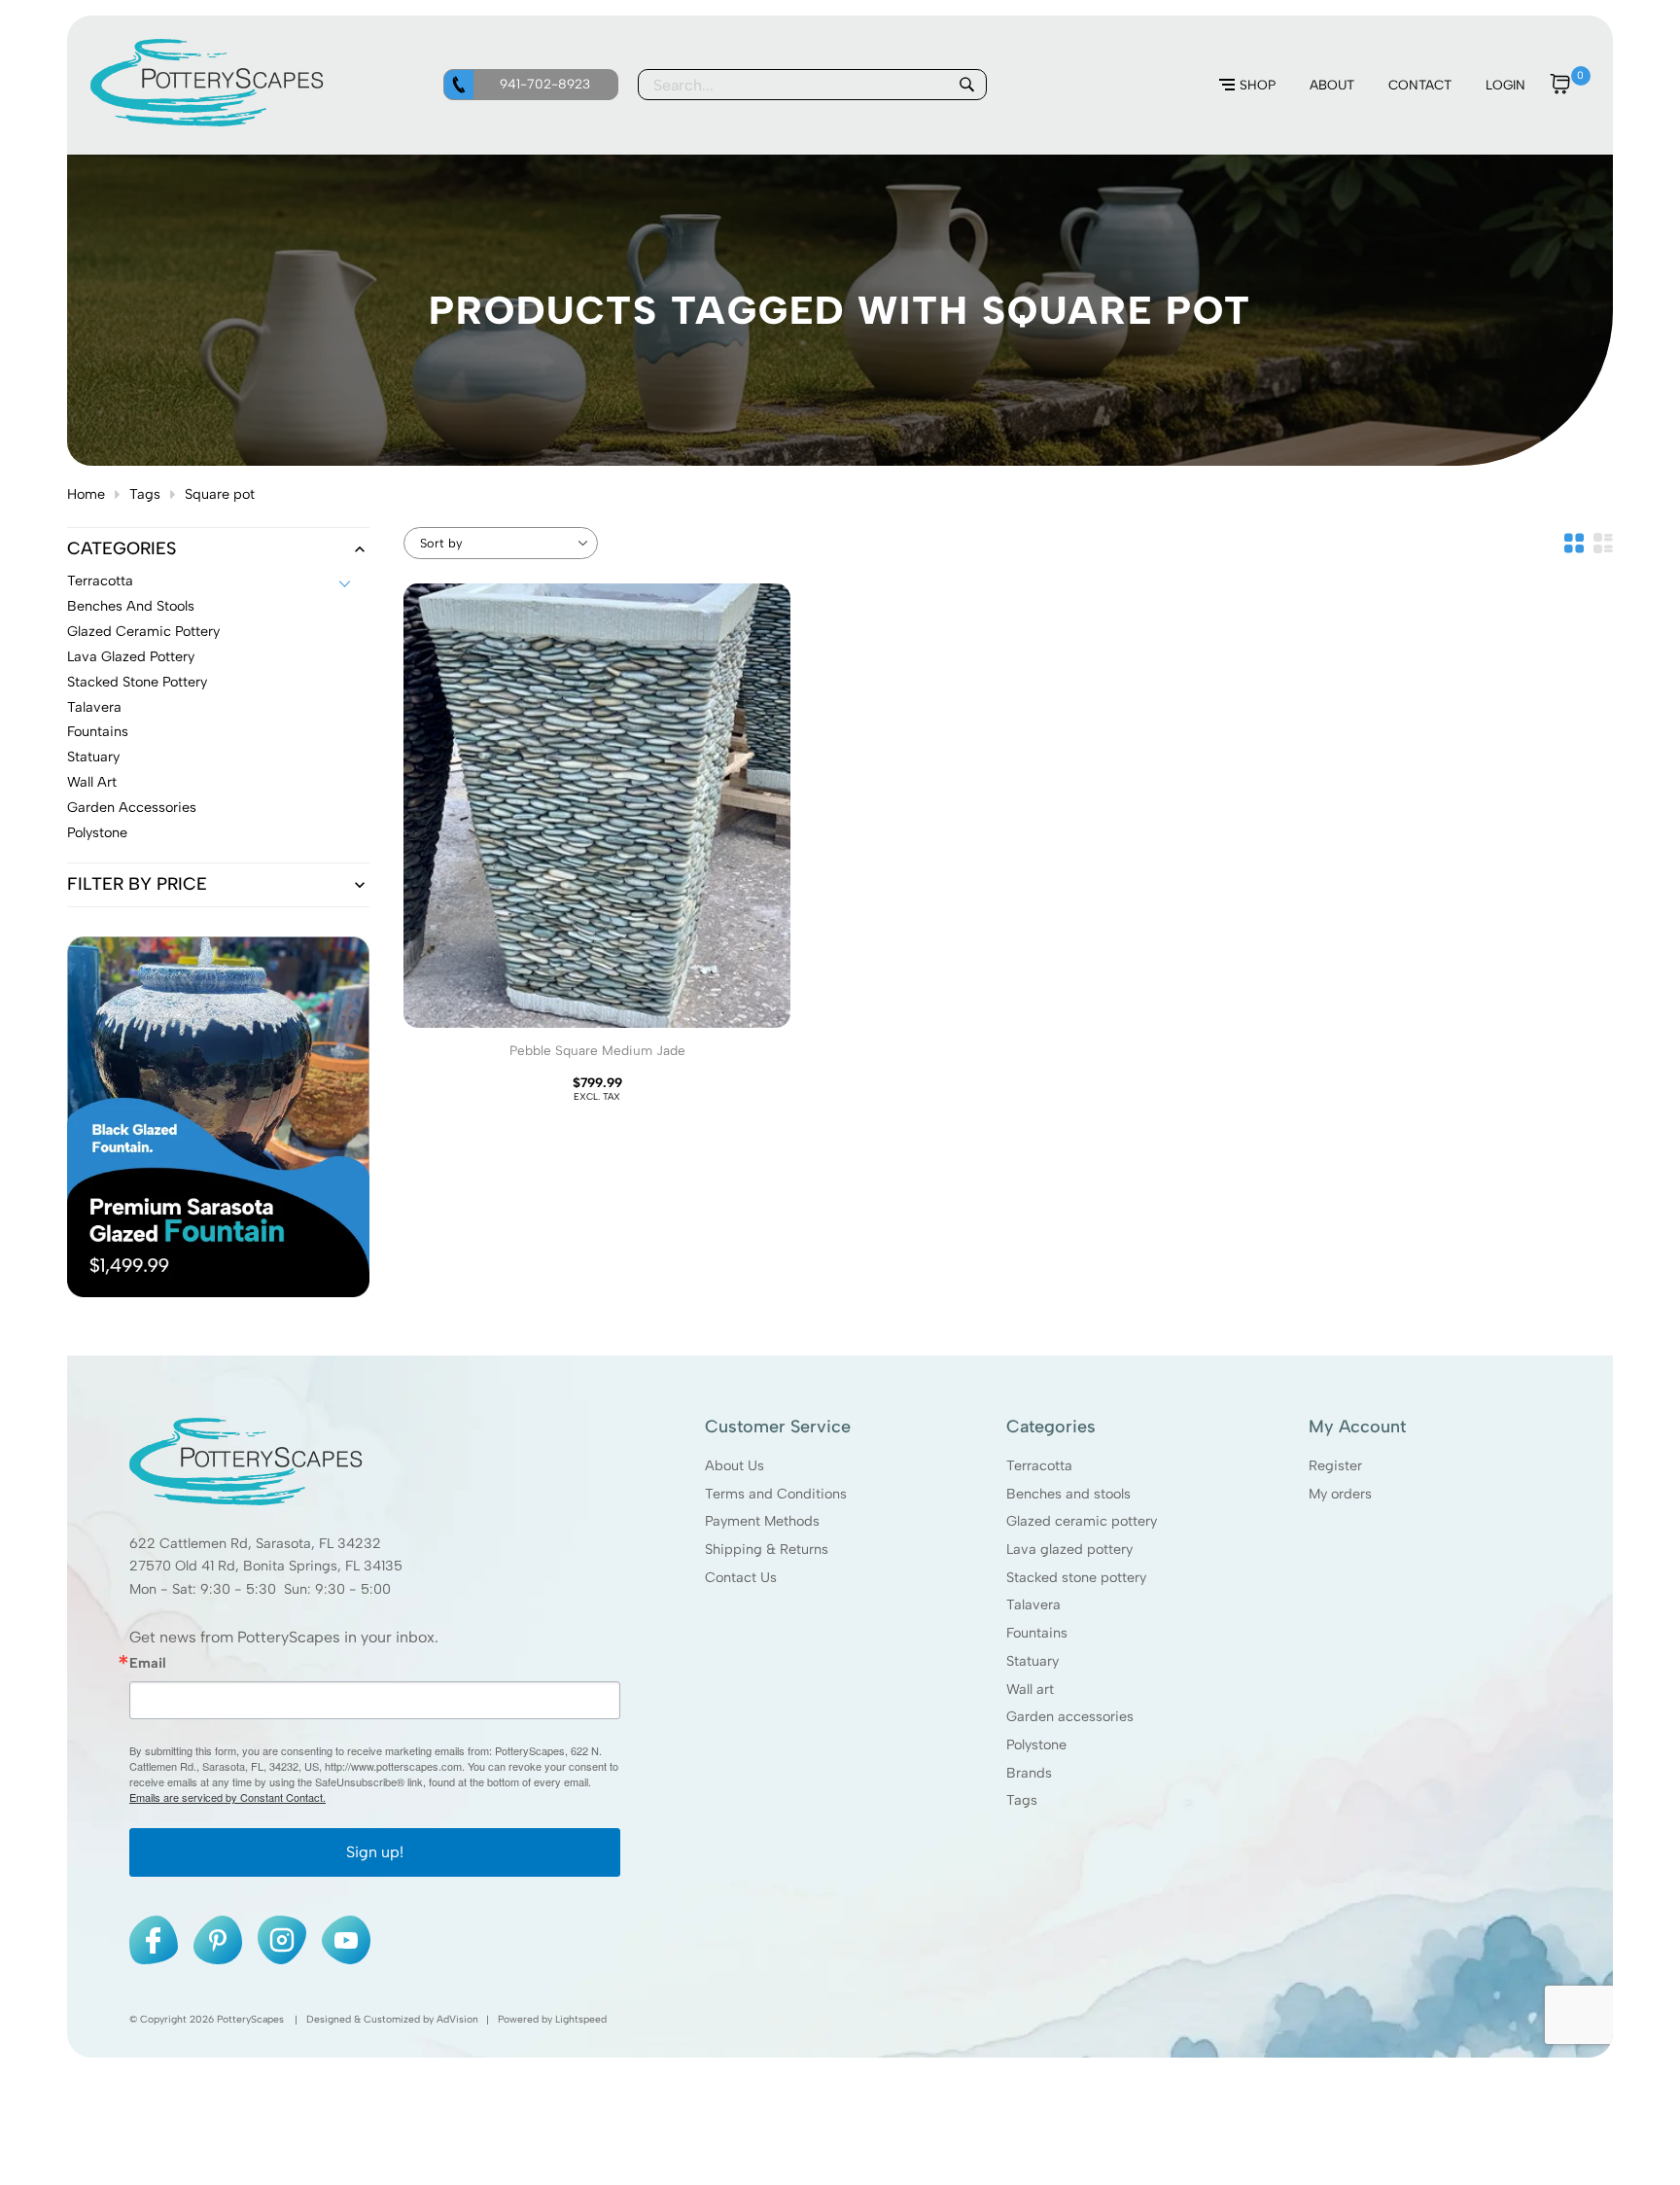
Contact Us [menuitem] (741, 1576)
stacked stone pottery (137, 683)
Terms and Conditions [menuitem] (776, 1493)
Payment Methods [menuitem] (762, 1521)
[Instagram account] (282, 1940)
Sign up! (375, 1852)
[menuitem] (1247, 86)
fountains (98, 732)
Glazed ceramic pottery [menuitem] (1082, 1521)
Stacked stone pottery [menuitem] (1076, 1576)
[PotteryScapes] (207, 122)
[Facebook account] (154, 1940)
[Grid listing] (1574, 543)
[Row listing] (1603, 543)
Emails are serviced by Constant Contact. (227, 1797)
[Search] (966, 85)
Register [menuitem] (1335, 1465)
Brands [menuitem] (1029, 1772)
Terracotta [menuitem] (1039, 1465)
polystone (97, 833)
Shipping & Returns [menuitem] (767, 1549)
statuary (93, 758)
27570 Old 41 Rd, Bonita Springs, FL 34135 (266, 1566)
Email (148, 1663)
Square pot (220, 494)
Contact (1420, 85)
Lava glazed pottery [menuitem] (1069, 1549)
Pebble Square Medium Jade (597, 1050)
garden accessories (132, 808)
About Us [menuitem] (735, 1465)
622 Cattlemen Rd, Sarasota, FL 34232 (255, 1542)
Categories (122, 549)
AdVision (457, 2019)
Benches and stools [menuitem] (1068, 1493)
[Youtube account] (346, 1940)
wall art (92, 783)
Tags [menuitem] (1022, 1800)
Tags (145, 494)
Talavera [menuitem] (1033, 1604)
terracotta (100, 581)
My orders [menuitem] (1340, 1493)
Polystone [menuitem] (1036, 1744)
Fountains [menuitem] (1037, 1633)
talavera (94, 708)
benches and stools (131, 607)
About (1332, 85)
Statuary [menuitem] (1032, 1661)
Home (86, 494)
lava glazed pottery (131, 657)
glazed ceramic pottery (143, 632)
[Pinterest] (218, 1940)
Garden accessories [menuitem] (1070, 1716)
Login (1505, 85)
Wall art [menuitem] (1030, 1688)
